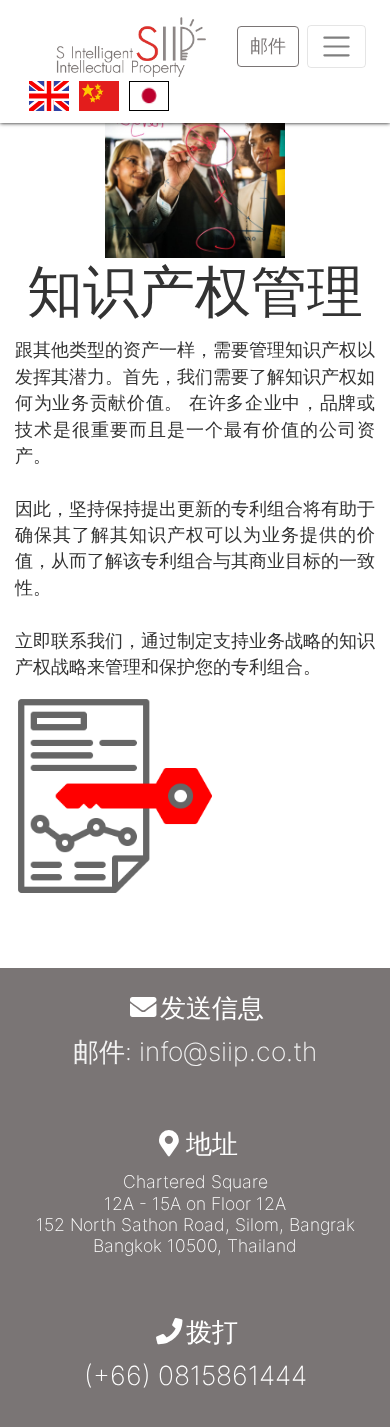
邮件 (268, 45)
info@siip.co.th (228, 1051)
